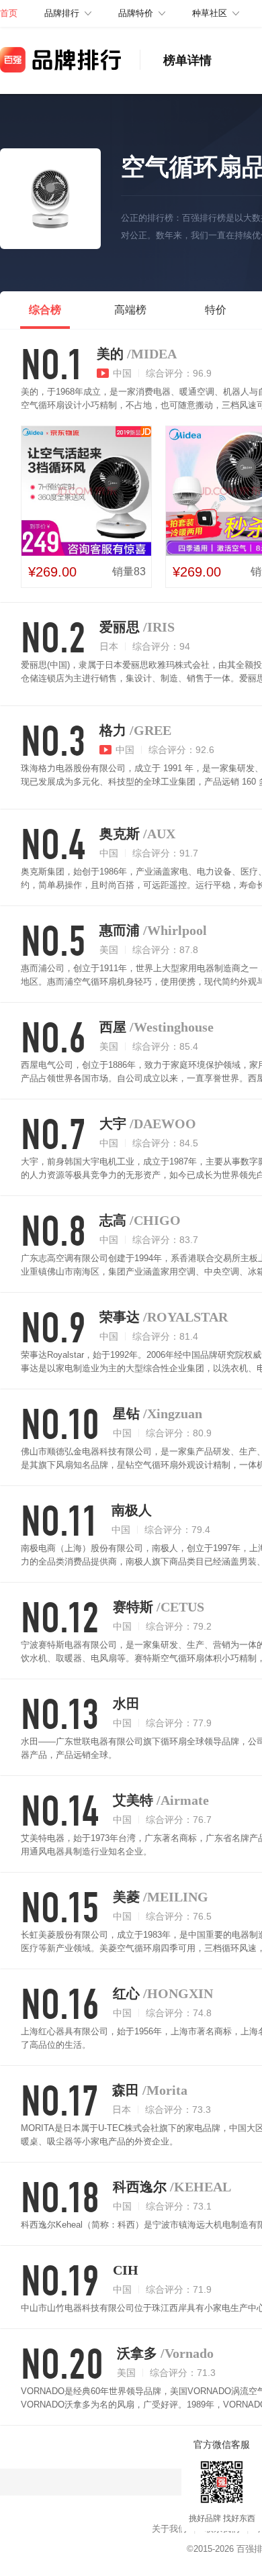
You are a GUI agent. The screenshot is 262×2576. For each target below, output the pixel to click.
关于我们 (169, 2529)
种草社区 (210, 13)
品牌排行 (62, 13)
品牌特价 (136, 13)
